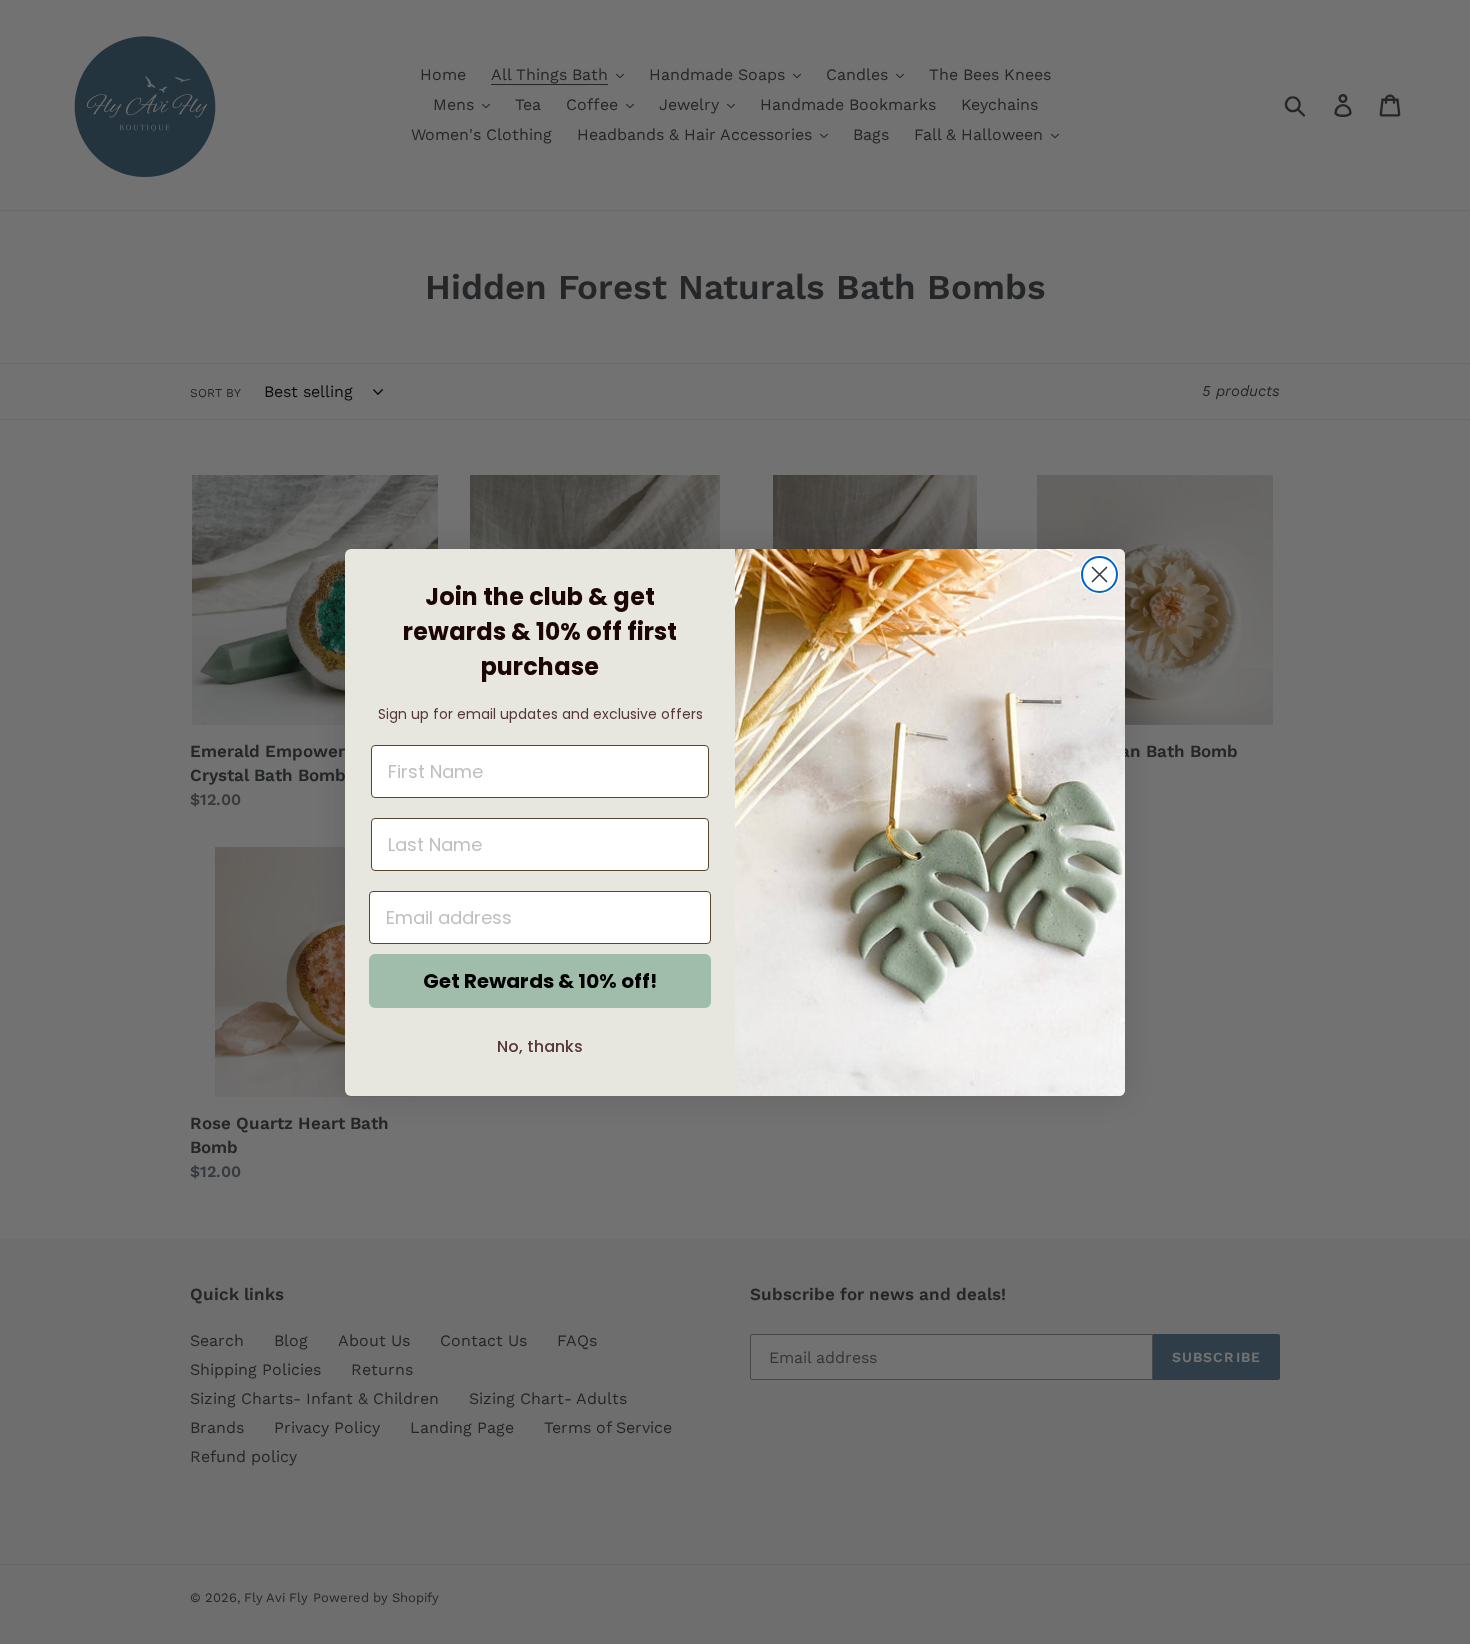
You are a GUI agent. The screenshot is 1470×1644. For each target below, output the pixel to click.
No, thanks (540, 1046)
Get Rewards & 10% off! (540, 981)
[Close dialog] (1099, 574)
